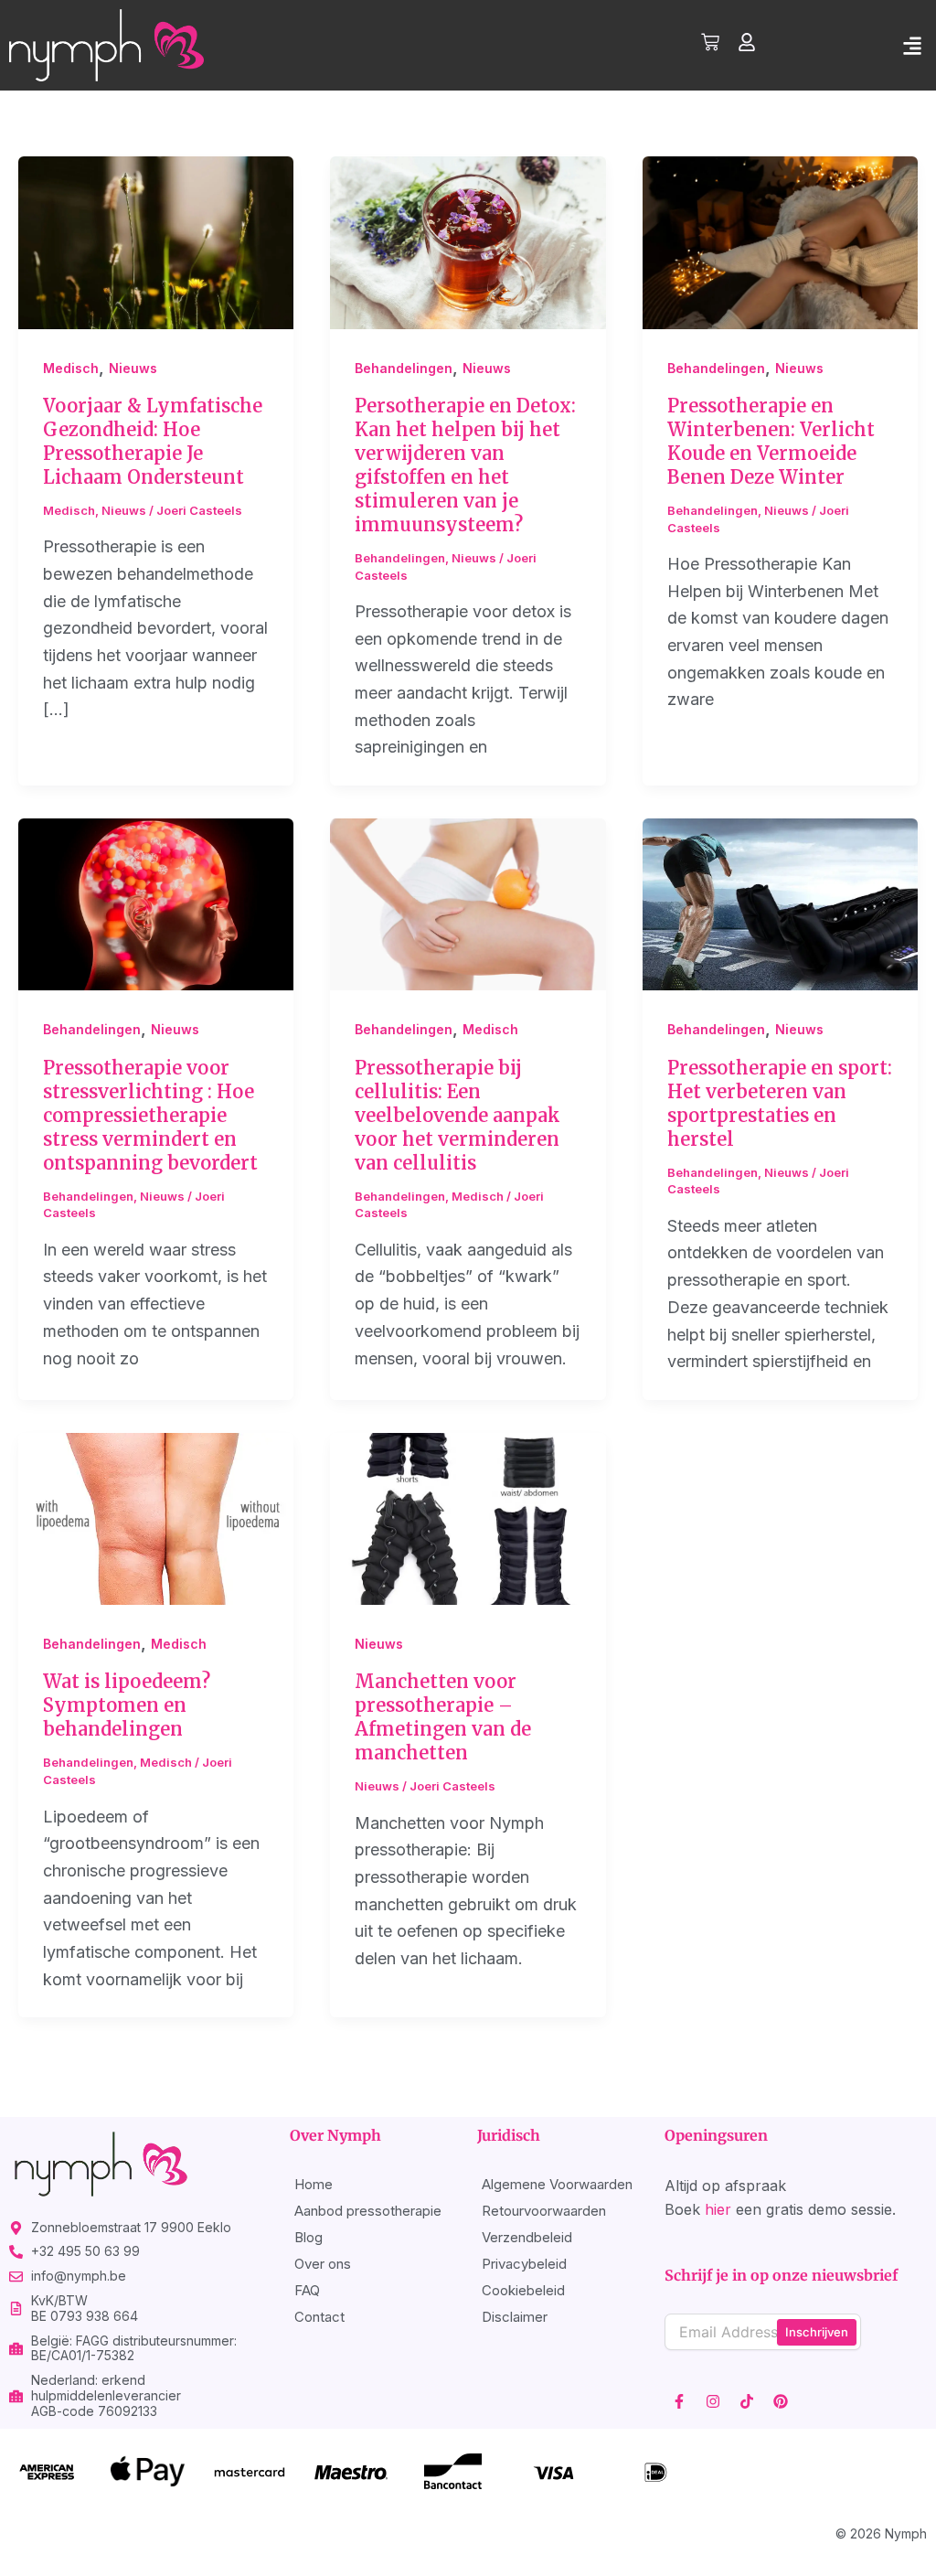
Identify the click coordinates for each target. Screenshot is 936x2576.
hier (718, 2209)
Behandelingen (404, 368)
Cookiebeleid (523, 2290)
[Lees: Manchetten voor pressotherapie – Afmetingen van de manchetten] (468, 1518)
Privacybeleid (524, 2264)
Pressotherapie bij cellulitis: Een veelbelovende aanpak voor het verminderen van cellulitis (457, 1115)
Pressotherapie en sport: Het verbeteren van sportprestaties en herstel (780, 1103)
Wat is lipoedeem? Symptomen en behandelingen (127, 1705)
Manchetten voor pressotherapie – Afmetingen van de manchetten (443, 1717)
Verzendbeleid (527, 2237)
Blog (308, 2237)
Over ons (323, 2264)
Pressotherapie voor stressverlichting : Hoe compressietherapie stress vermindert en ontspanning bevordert (150, 1115)
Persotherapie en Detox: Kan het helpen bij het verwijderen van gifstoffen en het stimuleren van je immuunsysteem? (465, 465)
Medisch (71, 368)
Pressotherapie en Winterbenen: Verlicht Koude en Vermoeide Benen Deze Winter (771, 441)
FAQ (307, 2290)
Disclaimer (515, 2317)
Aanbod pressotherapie (368, 2211)
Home (314, 2184)
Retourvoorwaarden (544, 2211)
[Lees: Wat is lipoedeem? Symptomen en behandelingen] (156, 1518)
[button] (912, 45)
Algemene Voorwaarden (557, 2184)
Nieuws (133, 368)
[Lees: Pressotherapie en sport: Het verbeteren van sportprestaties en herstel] (780, 903)
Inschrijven (817, 2332)
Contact (319, 2317)
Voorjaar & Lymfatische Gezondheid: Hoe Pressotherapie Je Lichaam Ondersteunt (153, 441)
